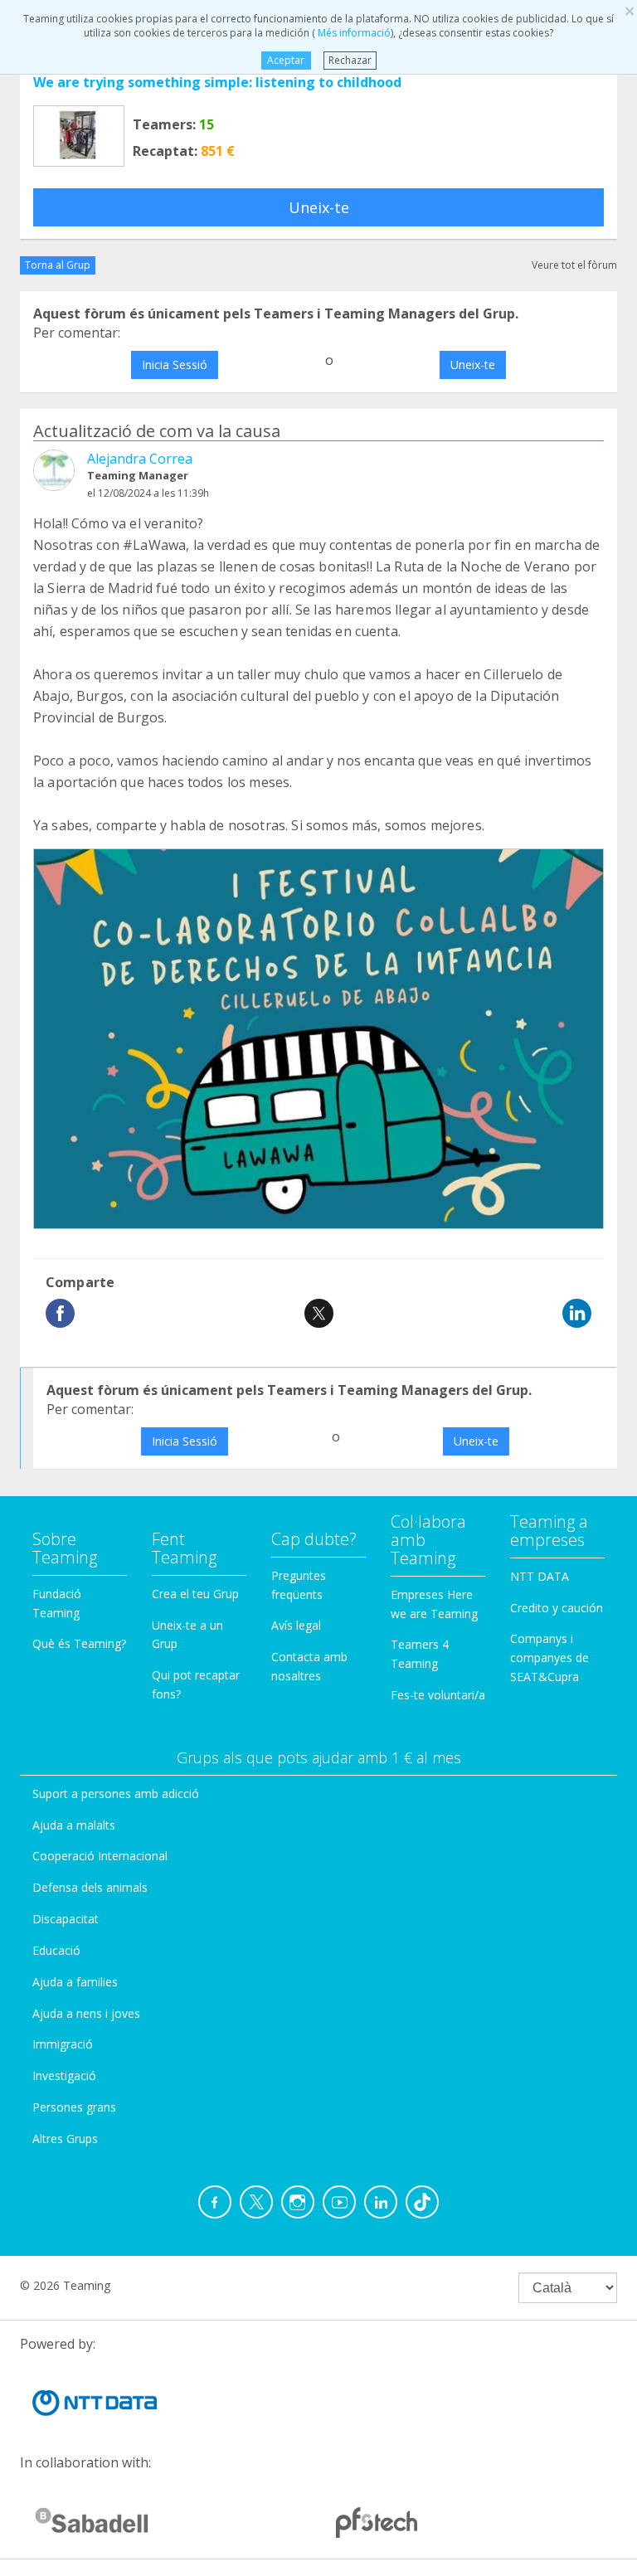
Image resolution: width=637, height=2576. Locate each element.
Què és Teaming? (79, 1643)
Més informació (353, 33)
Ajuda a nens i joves (86, 2013)
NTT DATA (540, 1576)
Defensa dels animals (90, 1887)
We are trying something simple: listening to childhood (217, 82)
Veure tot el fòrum (574, 265)
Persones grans (74, 2107)
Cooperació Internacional (100, 1856)
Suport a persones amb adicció (116, 1793)
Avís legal (296, 1625)
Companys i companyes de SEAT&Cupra (549, 1657)
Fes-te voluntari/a (438, 1695)
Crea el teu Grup (195, 1594)
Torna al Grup (58, 265)
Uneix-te (319, 207)
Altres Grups (65, 2139)
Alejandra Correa (140, 459)
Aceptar (286, 60)
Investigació (64, 2075)
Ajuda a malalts (74, 1825)
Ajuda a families (75, 1982)
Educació (56, 1950)
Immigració (63, 2044)
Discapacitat (66, 1919)
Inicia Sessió (175, 365)
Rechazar (350, 60)
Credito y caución (557, 1608)
